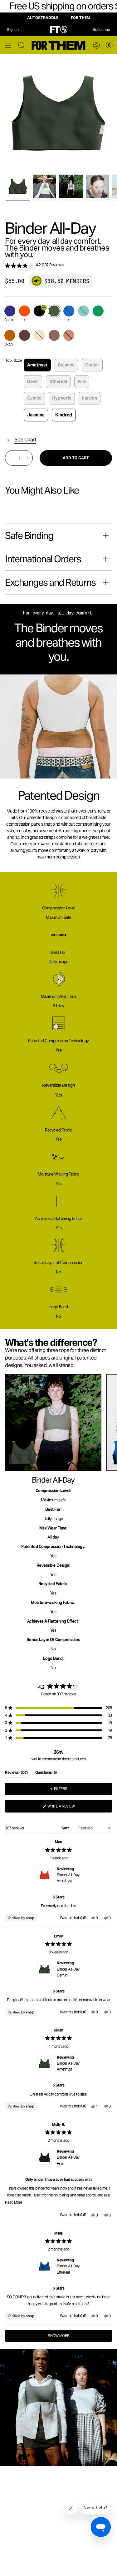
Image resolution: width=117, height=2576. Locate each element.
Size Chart (25, 440)
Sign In (13, 30)
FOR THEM (80, 18)
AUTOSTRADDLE (43, 18)
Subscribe (101, 30)
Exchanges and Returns (50, 582)
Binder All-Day (68, 1878)
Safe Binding (29, 535)
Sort (66, 1828)
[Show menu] (8, 45)
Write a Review (68, 1808)
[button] (58, 266)
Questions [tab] (46, 1774)
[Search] (22, 45)
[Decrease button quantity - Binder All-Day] (11, 458)
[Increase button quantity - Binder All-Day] (27, 458)
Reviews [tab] (16, 1774)
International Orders (43, 559)
